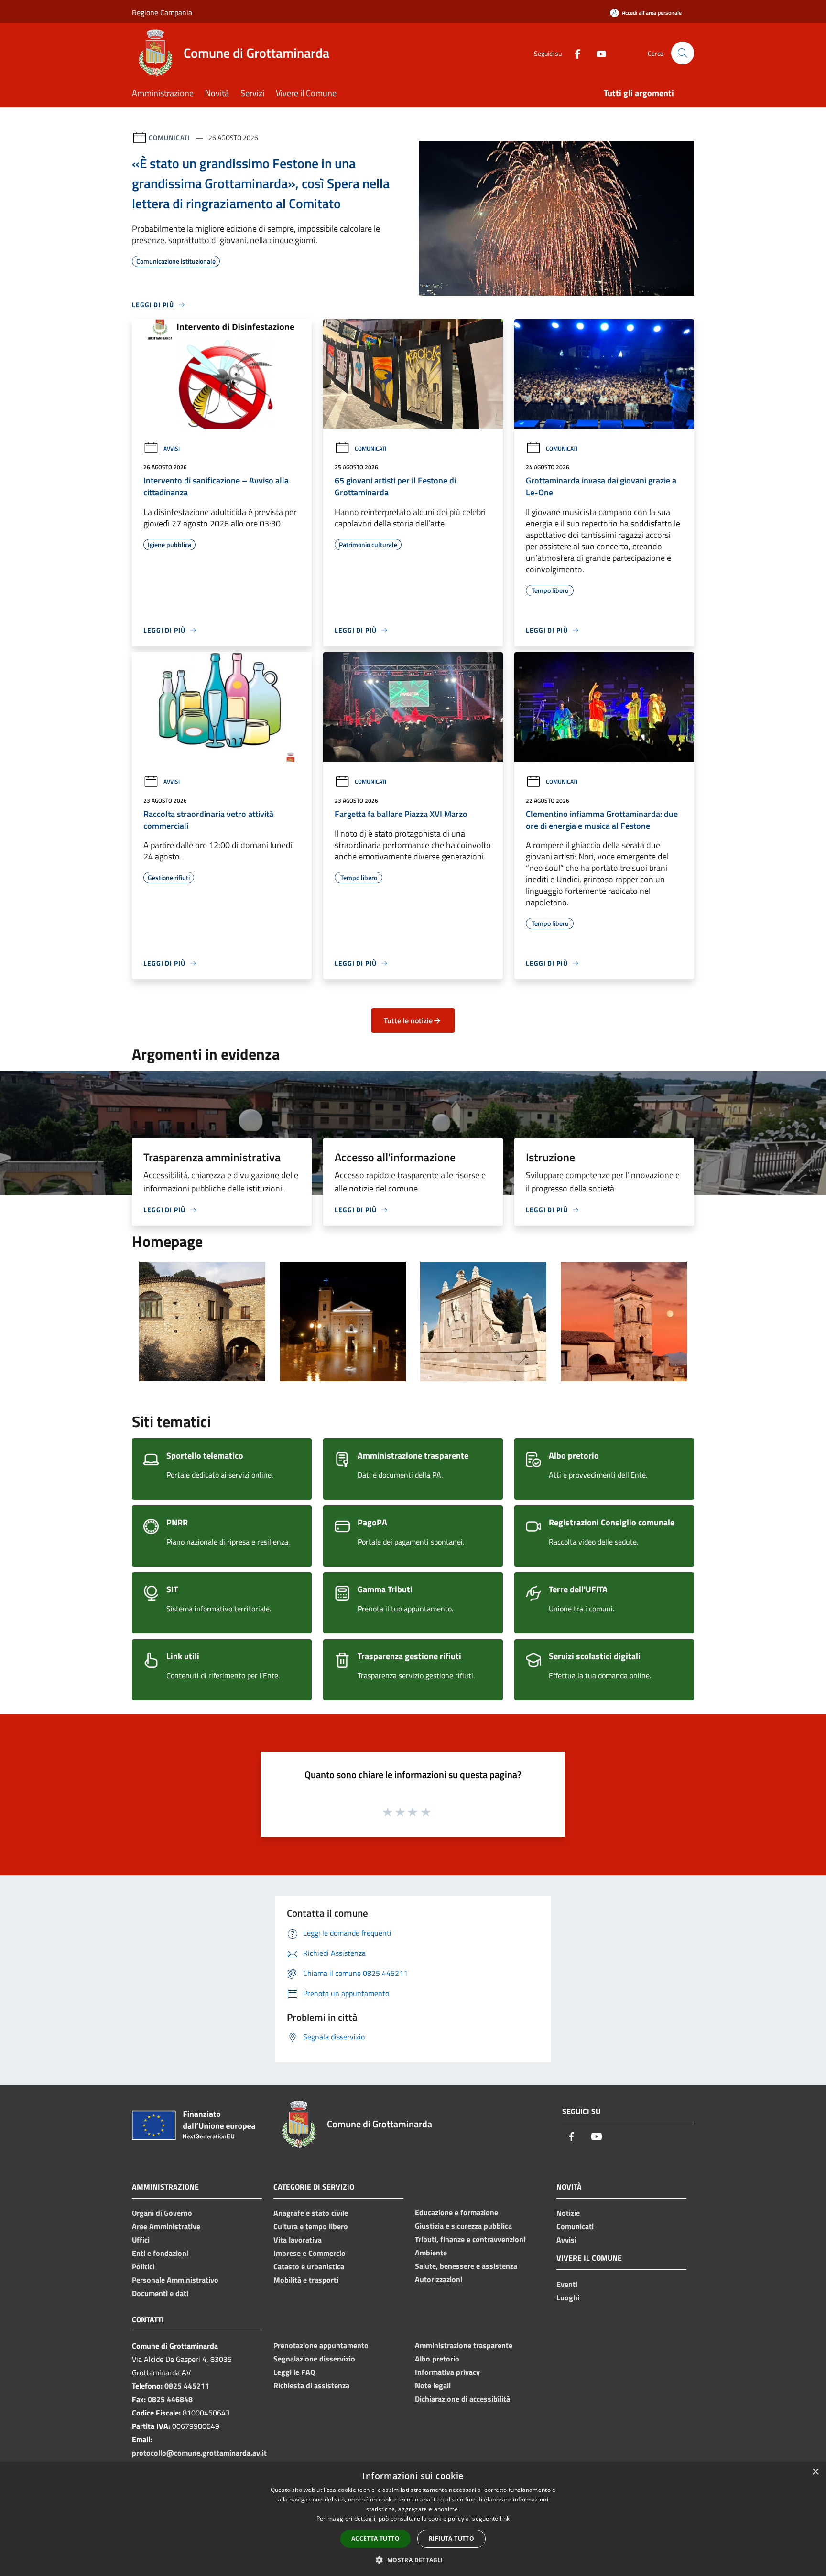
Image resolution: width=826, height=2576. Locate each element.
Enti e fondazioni (160, 2253)
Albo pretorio (437, 2359)
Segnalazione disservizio (314, 2359)
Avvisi (172, 448)
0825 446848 (170, 2399)
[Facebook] (574, 53)
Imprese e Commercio (310, 2253)
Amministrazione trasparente (464, 2345)
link (505, 2518)
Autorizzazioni (439, 2279)
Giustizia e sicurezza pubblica (463, 2226)
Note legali (433, 2385)
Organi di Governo (162, 2213)
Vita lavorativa (298, 2240)
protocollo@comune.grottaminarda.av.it (199, 2453)
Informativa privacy (447, 2372)
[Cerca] (683, 53)
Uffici (141, 2240)
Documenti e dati (160, 2293)
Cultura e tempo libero (311, 2226)
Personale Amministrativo (175, 2280)
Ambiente (431, 2253)
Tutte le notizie (408, 1020)
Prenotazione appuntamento (321, 2345)
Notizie (568, 2213)
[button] (413, 2560)
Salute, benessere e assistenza (466, 2266)
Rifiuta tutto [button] (451, 2538)
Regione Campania (162, 12)
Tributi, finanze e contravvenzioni (470, 2239)
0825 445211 (187, 2386)
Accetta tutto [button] (375, 2538)
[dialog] (413, 2519)
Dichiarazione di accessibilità (462, 2399)
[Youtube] (598, 53)
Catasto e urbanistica (309, 2266)
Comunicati (169, 137)
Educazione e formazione (456, 2212)
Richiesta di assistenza (311, 2385)
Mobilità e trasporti (306, 2280)
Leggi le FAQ (294, 2372)
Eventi (567, 2284)
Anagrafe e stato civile (311, 2213)
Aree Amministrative (166, 2226)
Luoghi (568, 2297)
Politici (143, 2266)
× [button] (815, 2472)
